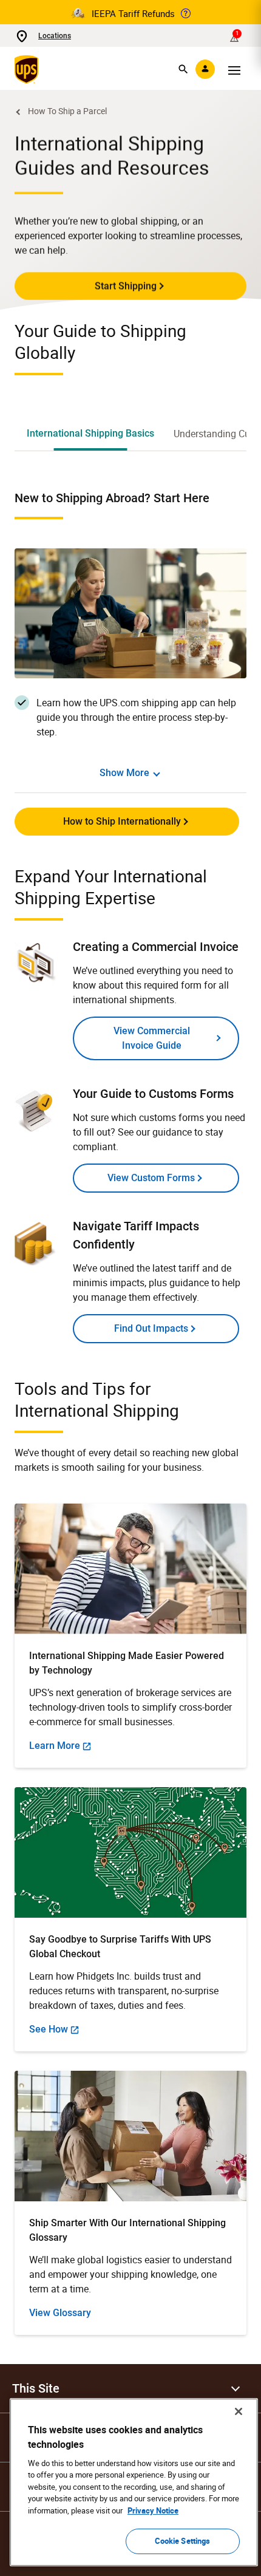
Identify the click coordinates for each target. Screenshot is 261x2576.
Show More (124, 773)
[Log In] (205, 69)
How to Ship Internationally (122, 821)
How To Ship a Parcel (67, 111)
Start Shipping (126, 286)
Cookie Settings (183, 2541)
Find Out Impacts (151, 1328)
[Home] (29, 69)
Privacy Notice (153, 2510)
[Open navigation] (234, 69)
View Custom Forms (151, 1178)
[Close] (239, 2411)
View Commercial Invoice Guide (152, 1038)
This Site (36, 2388)
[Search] (183, 69)
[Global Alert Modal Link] (186, 13)
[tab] (90, 434)
